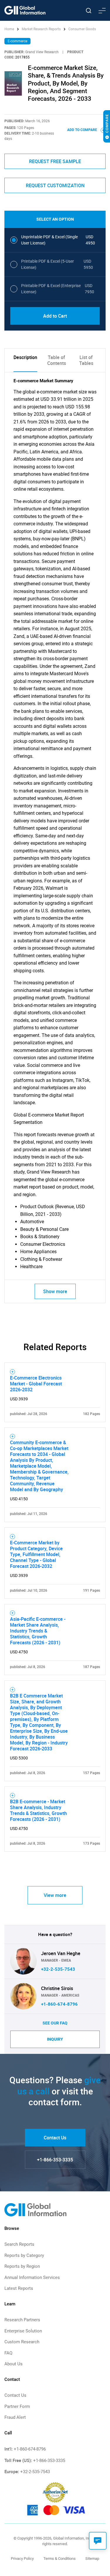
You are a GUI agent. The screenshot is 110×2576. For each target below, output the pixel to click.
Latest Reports (19, 2288)
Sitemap (92, 2559)
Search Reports (19, 2244)
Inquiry (55, 2039)
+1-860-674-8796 (59, 2004)
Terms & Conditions (60, 2559)
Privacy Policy (22, 2559)
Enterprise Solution (23, 2331)
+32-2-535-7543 (58, 1969)
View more (55, 1895)
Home (10, 29)
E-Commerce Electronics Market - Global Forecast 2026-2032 (36, 1384)
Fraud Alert (15, 2417)
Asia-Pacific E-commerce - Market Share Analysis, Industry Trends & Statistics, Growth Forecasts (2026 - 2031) (38, 1631)
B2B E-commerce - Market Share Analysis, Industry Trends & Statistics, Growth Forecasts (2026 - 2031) (38, 1810)
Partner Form (17, 2406)
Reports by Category (24, 2255)
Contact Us (55, 2138)
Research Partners (22, 2320)
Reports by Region (22, 2266)
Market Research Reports (41, 29)
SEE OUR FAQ (55, 2023)
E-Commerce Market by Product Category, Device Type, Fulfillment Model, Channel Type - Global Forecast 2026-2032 (36, 1554)
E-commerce (17, 41)
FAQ (8, 2353)
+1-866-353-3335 (55, 2160)
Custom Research (22, 2342)
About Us (13, 2364)
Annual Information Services (32, 2277)
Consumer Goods (82, 29)
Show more (55, 1291)
